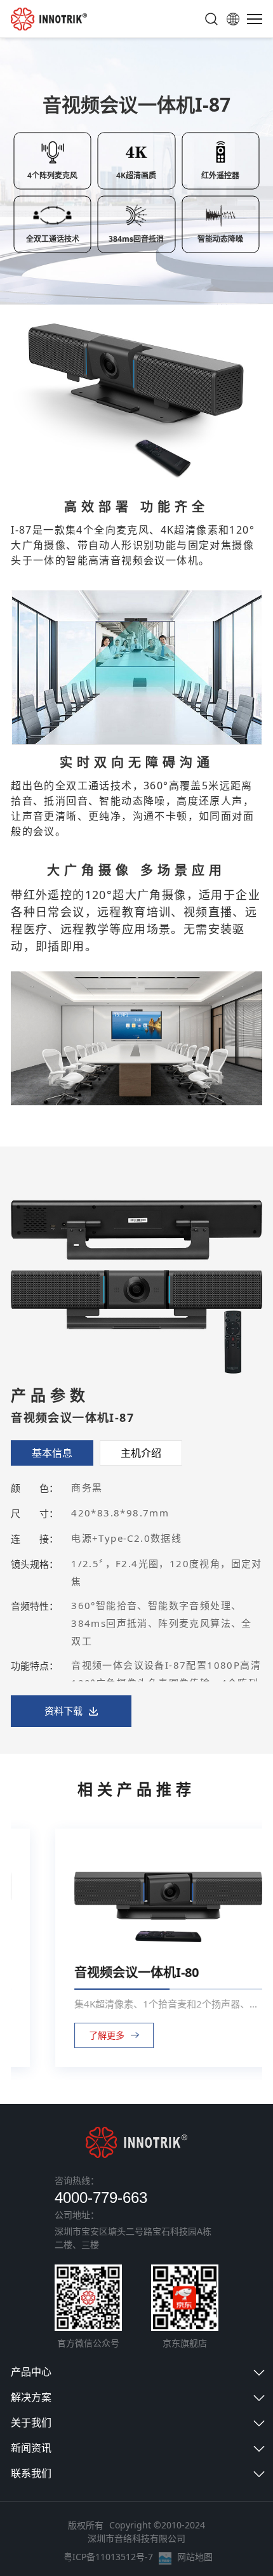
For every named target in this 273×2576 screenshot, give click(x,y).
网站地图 (195, 2557)
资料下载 (63, 1711)
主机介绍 (141, 1453)
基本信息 (52, 1453)
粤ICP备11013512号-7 (108, 2557)
